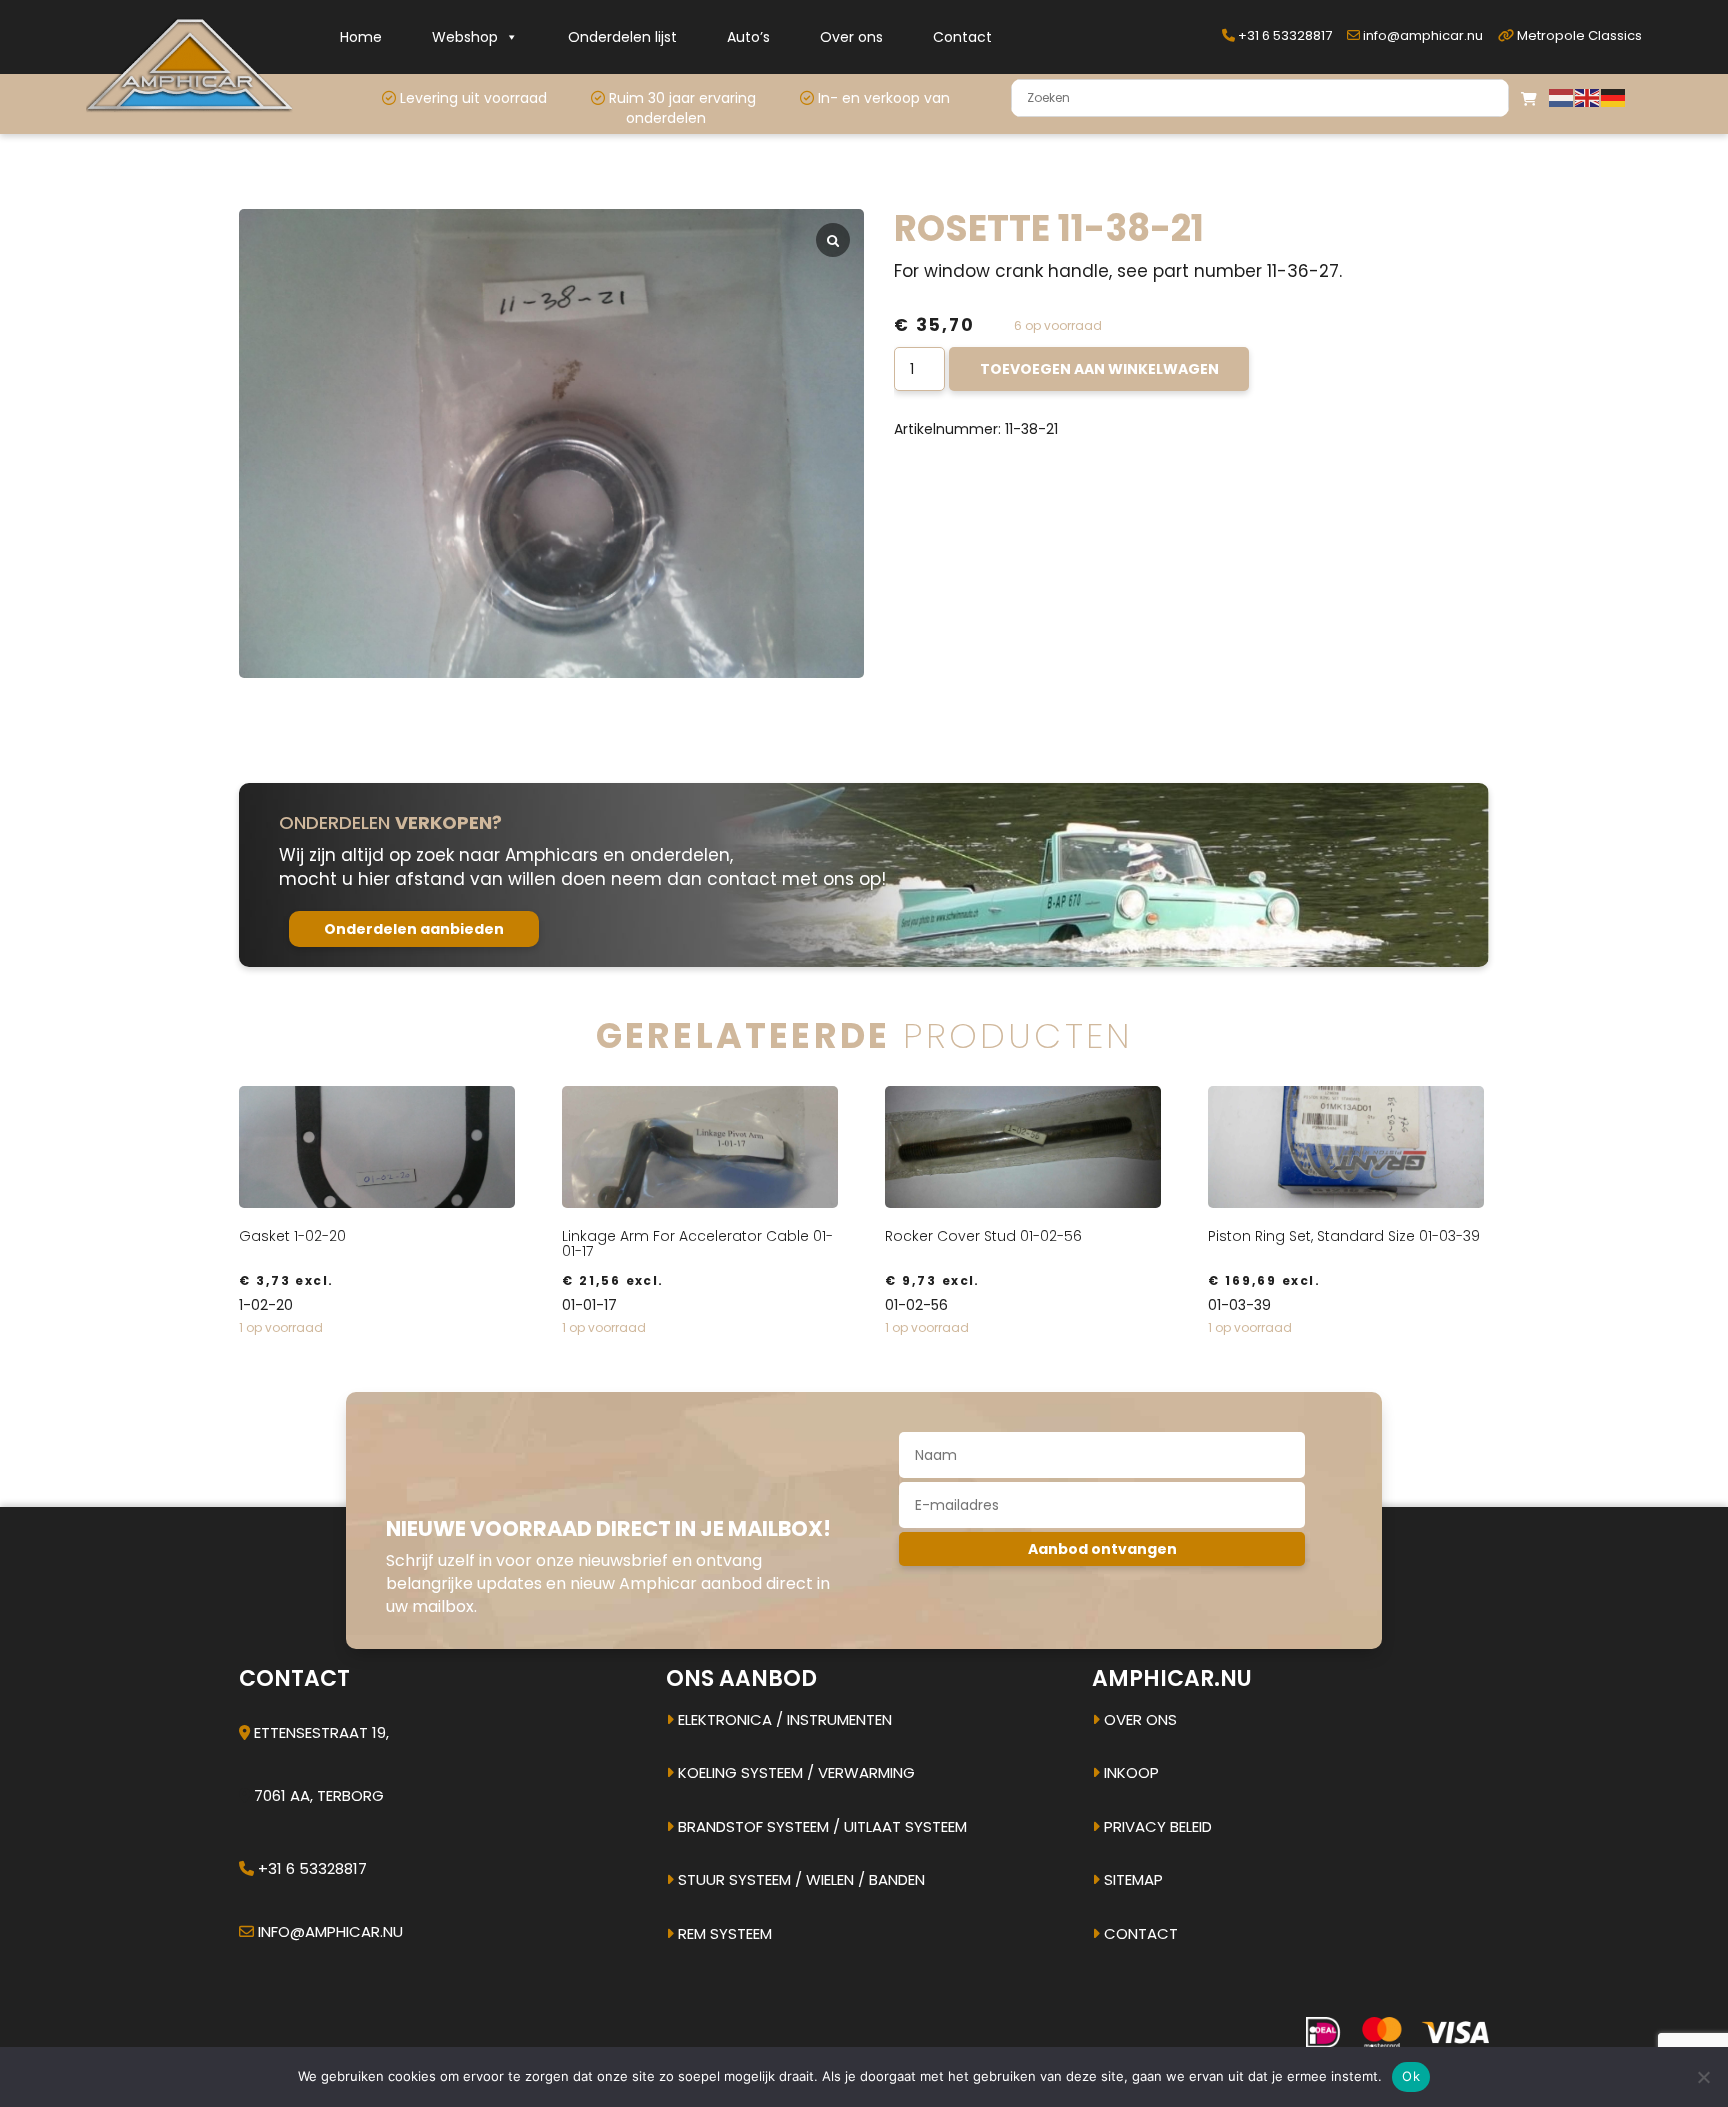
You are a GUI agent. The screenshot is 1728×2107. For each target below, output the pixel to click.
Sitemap (1131, 1879)
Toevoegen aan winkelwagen (1099, 369)
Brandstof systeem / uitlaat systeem (820, 1826)
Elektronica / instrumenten (783, 1719)
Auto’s (748, 37)
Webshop (465, 37)
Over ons (851, 37)
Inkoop (1129, 1772)
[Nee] (1703, 2077)
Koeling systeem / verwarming (794, 1772)
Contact (962, 37)
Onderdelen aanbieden (414, 929)
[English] (1588, 97)
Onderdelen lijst (622, 37)
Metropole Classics (1578, 35)
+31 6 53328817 (1283, 35)
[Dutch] (1562, 97)
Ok (1411, 2076)
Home (361, 37)
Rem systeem (723, 1933)
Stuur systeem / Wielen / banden (799, 1879)
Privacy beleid (1156, 1826)
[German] (1614, 97)
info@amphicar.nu (1421, 35)
